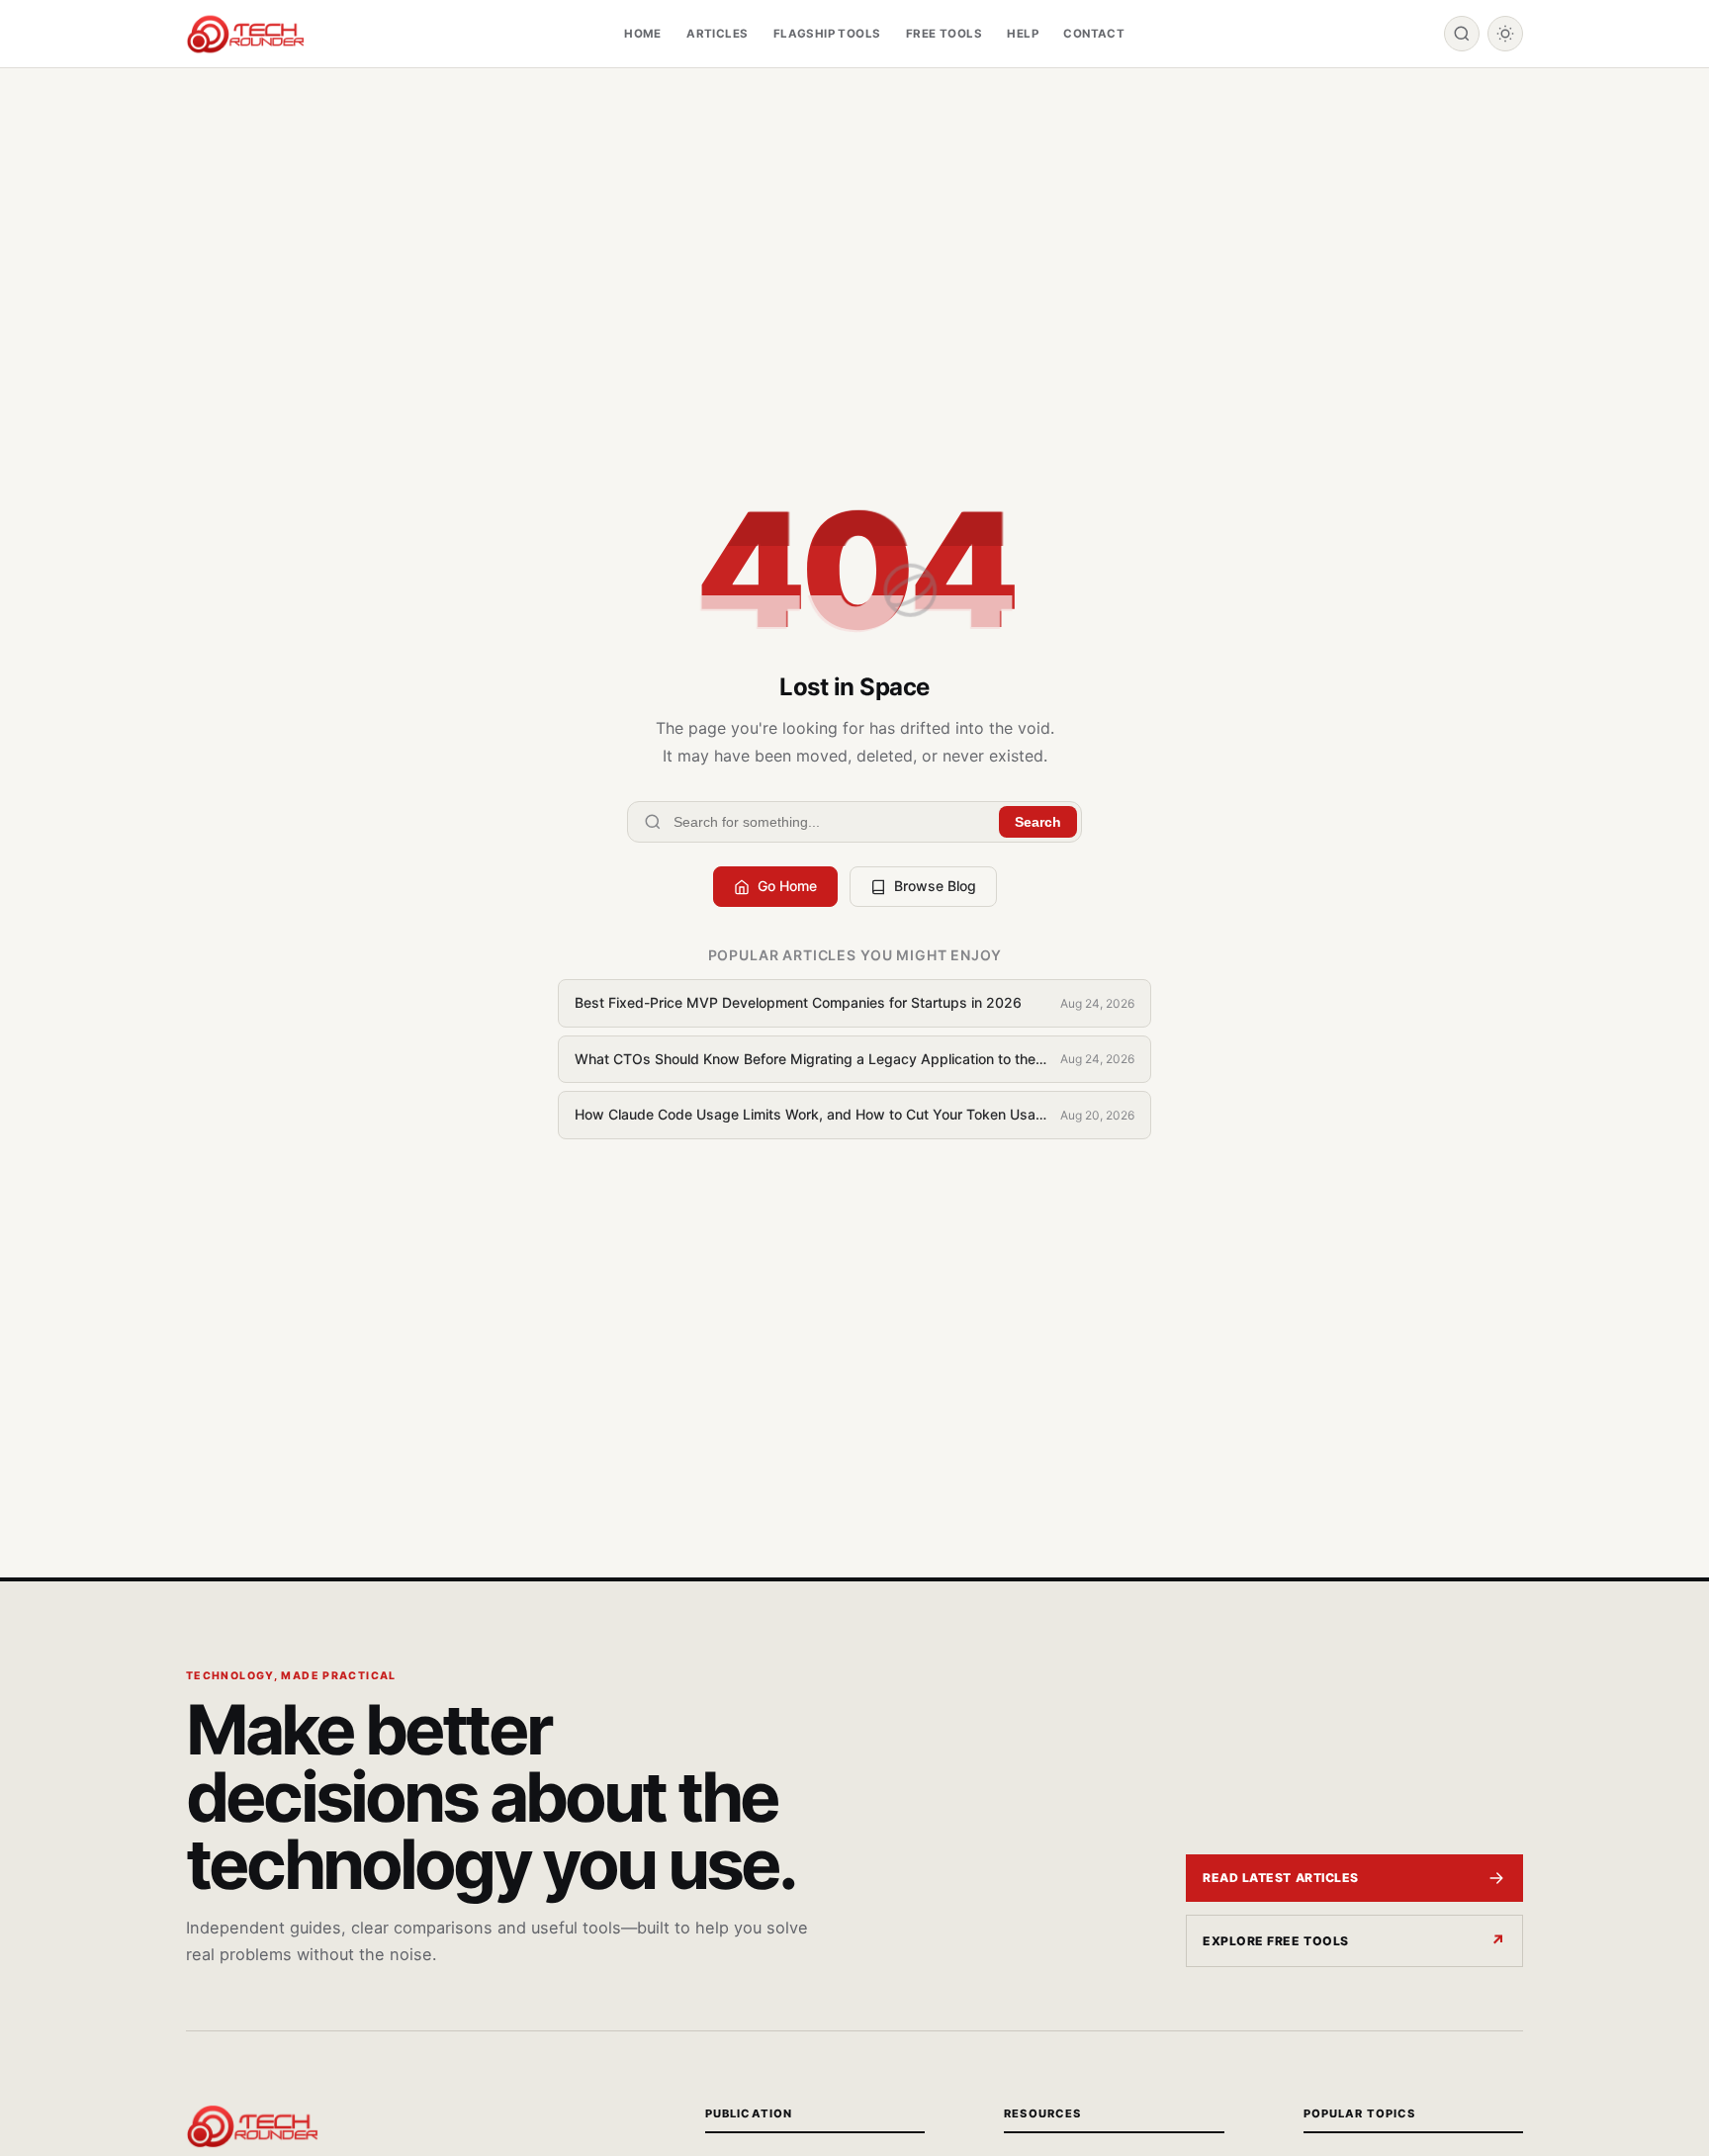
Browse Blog (935, 886)
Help (1023, 34)
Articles (717, 34)
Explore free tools (1276, 1941)
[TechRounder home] (252, 2126)
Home (643, 34)
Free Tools (944, 34)
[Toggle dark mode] (1505, 34)
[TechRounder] (245, 34)
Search (1038, 822)
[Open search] (1462, 34)
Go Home (787, 886)
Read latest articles (1281, 1878)
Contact (1094, 34)
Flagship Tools (827, 34)
